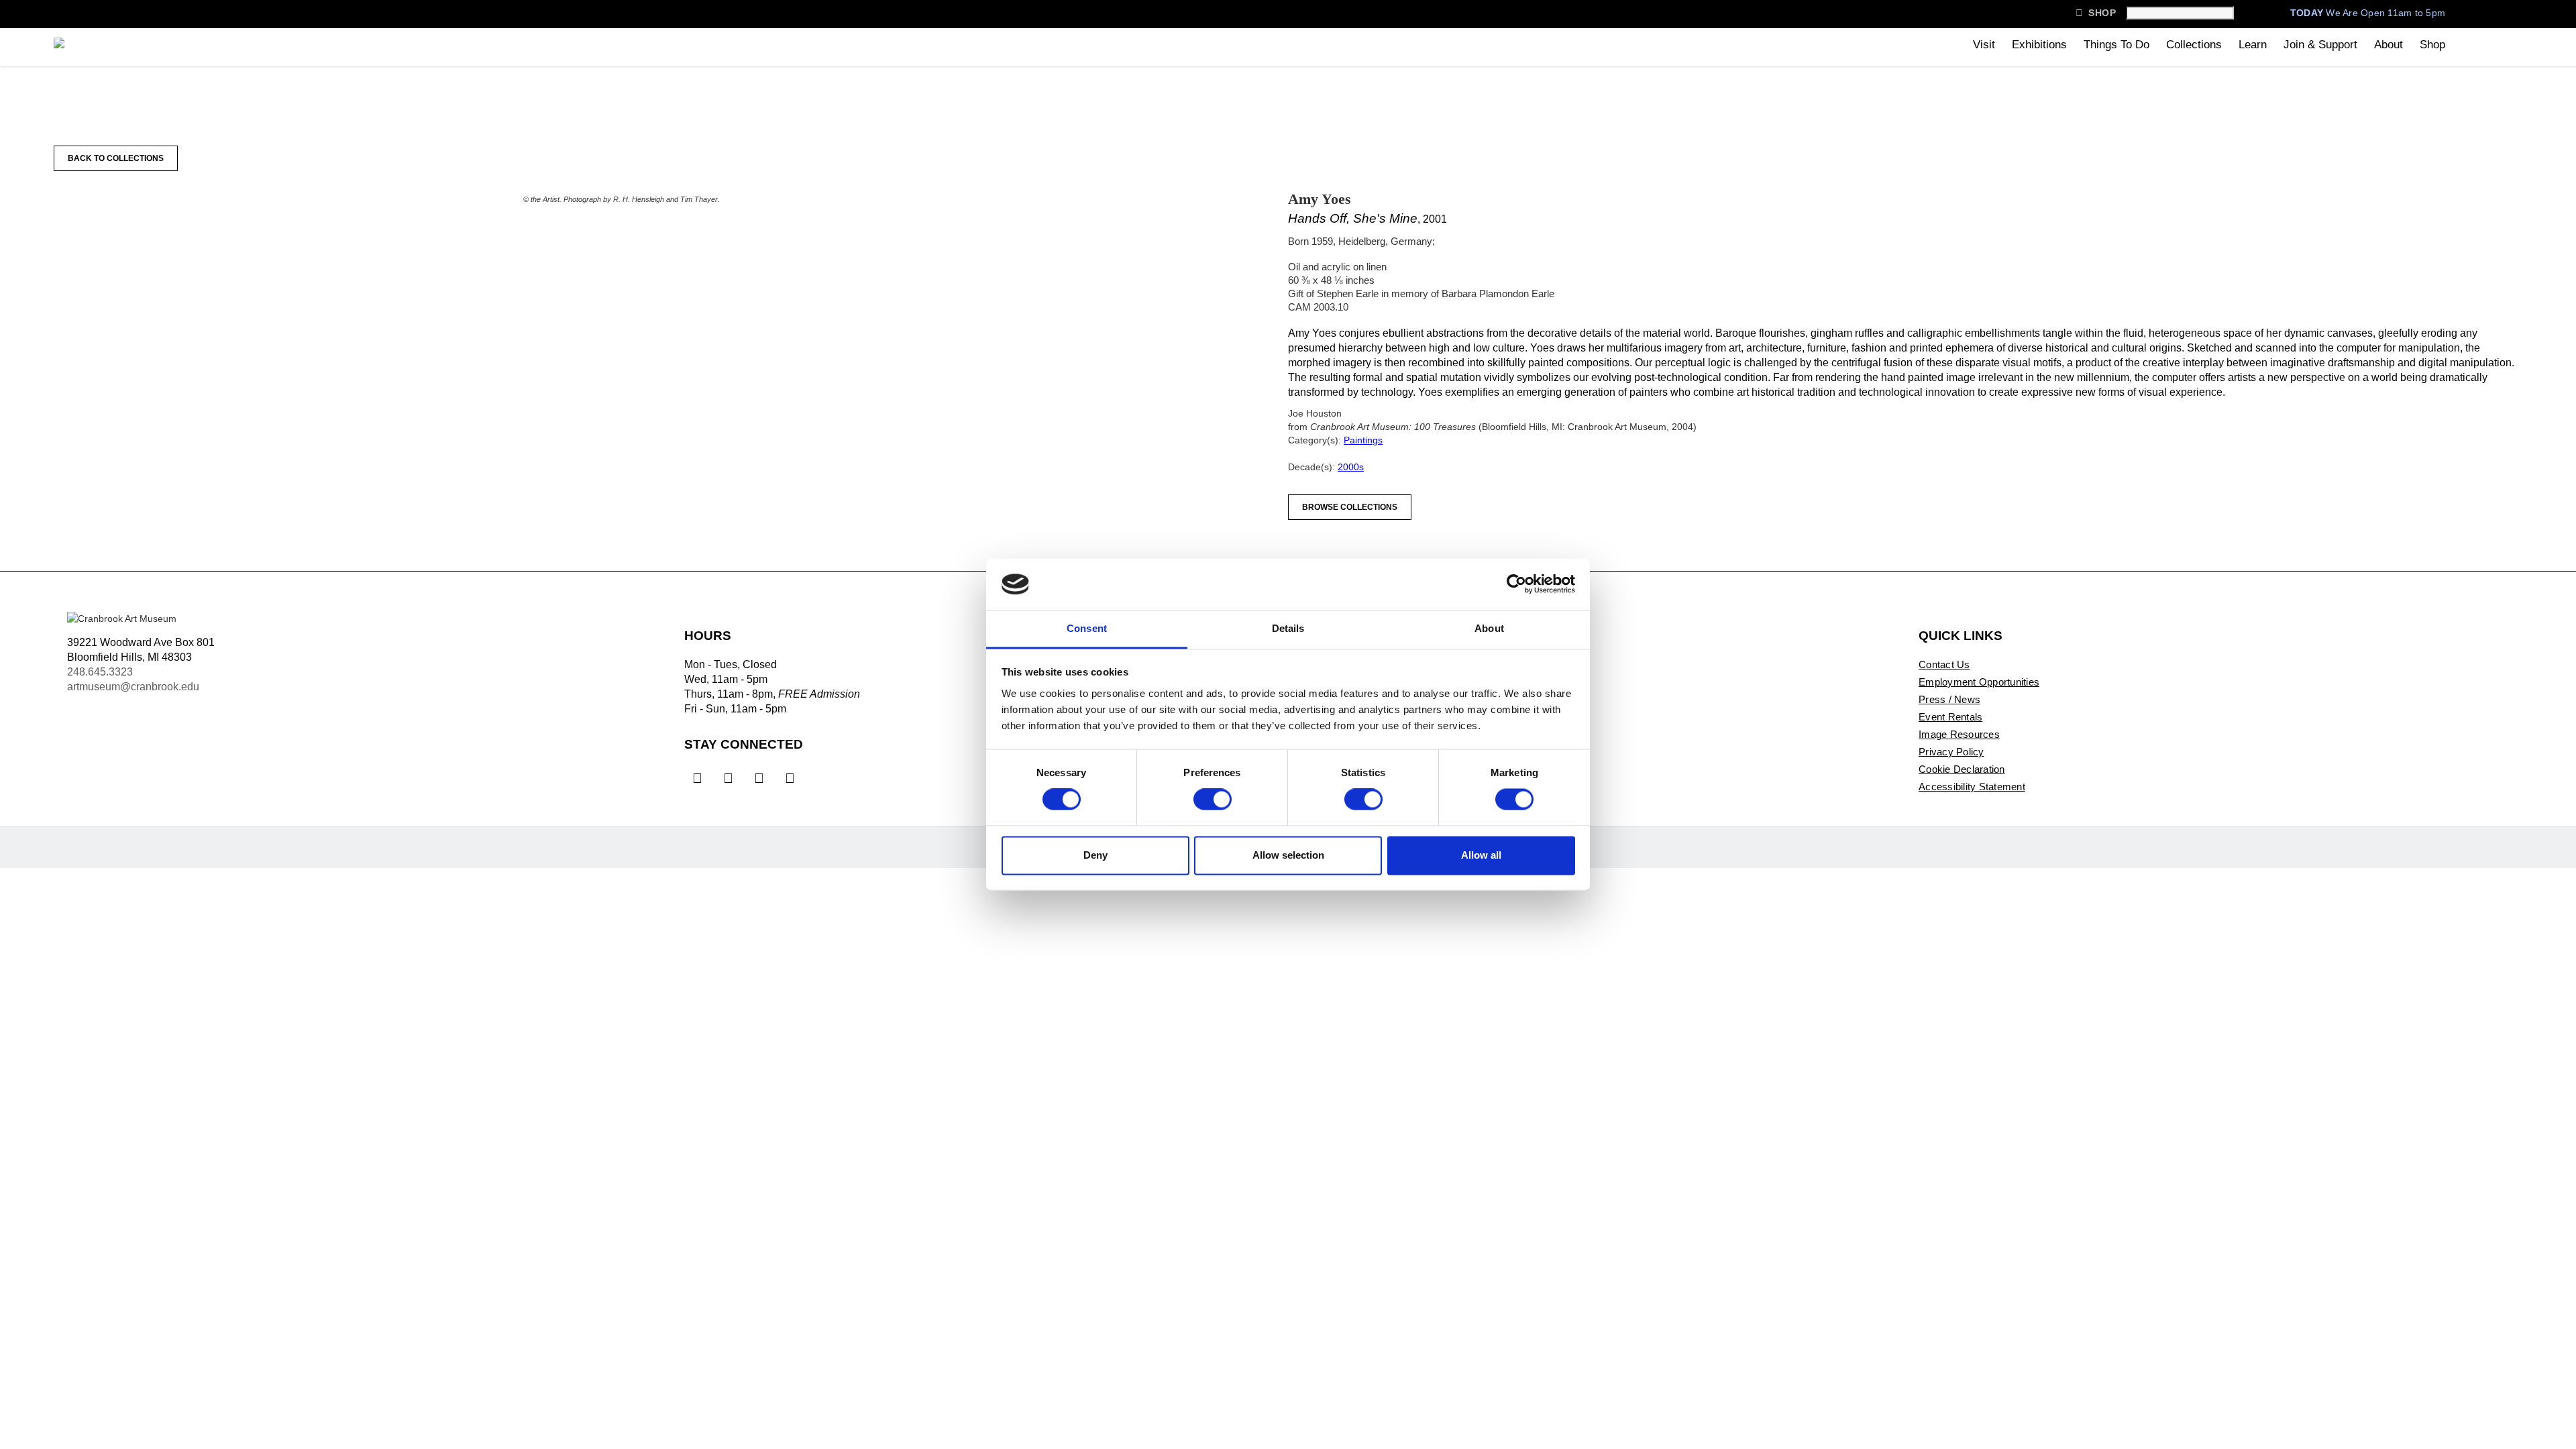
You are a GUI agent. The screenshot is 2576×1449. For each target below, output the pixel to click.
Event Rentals (1950, 717)
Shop (2096, 13)
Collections (2194, 45)
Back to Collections (116, 158)
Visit (1984, 45)
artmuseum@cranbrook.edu (133, 687)
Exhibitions (2039, 45)
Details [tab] (1288, 628)
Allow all (1481, 855)
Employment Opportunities (1979, 682)
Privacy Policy (1951, 752)
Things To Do (2116, 45)
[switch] (1213, 800)
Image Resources (1959, 734)
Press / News (1949, 699)
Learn (2253, 45)
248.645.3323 (100, 672)
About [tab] (1489, 628)
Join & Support (2320, 45)
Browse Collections (1350, 507)
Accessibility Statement (1972, 787)
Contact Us (1944, 664)
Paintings (1363, 440)
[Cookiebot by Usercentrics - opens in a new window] (1516, 584)
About (2389, 45)
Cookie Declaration (1962, 769)
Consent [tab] (1087, 628)
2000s (1351, 467)
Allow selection (1288, 855)
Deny (1095, 855)
